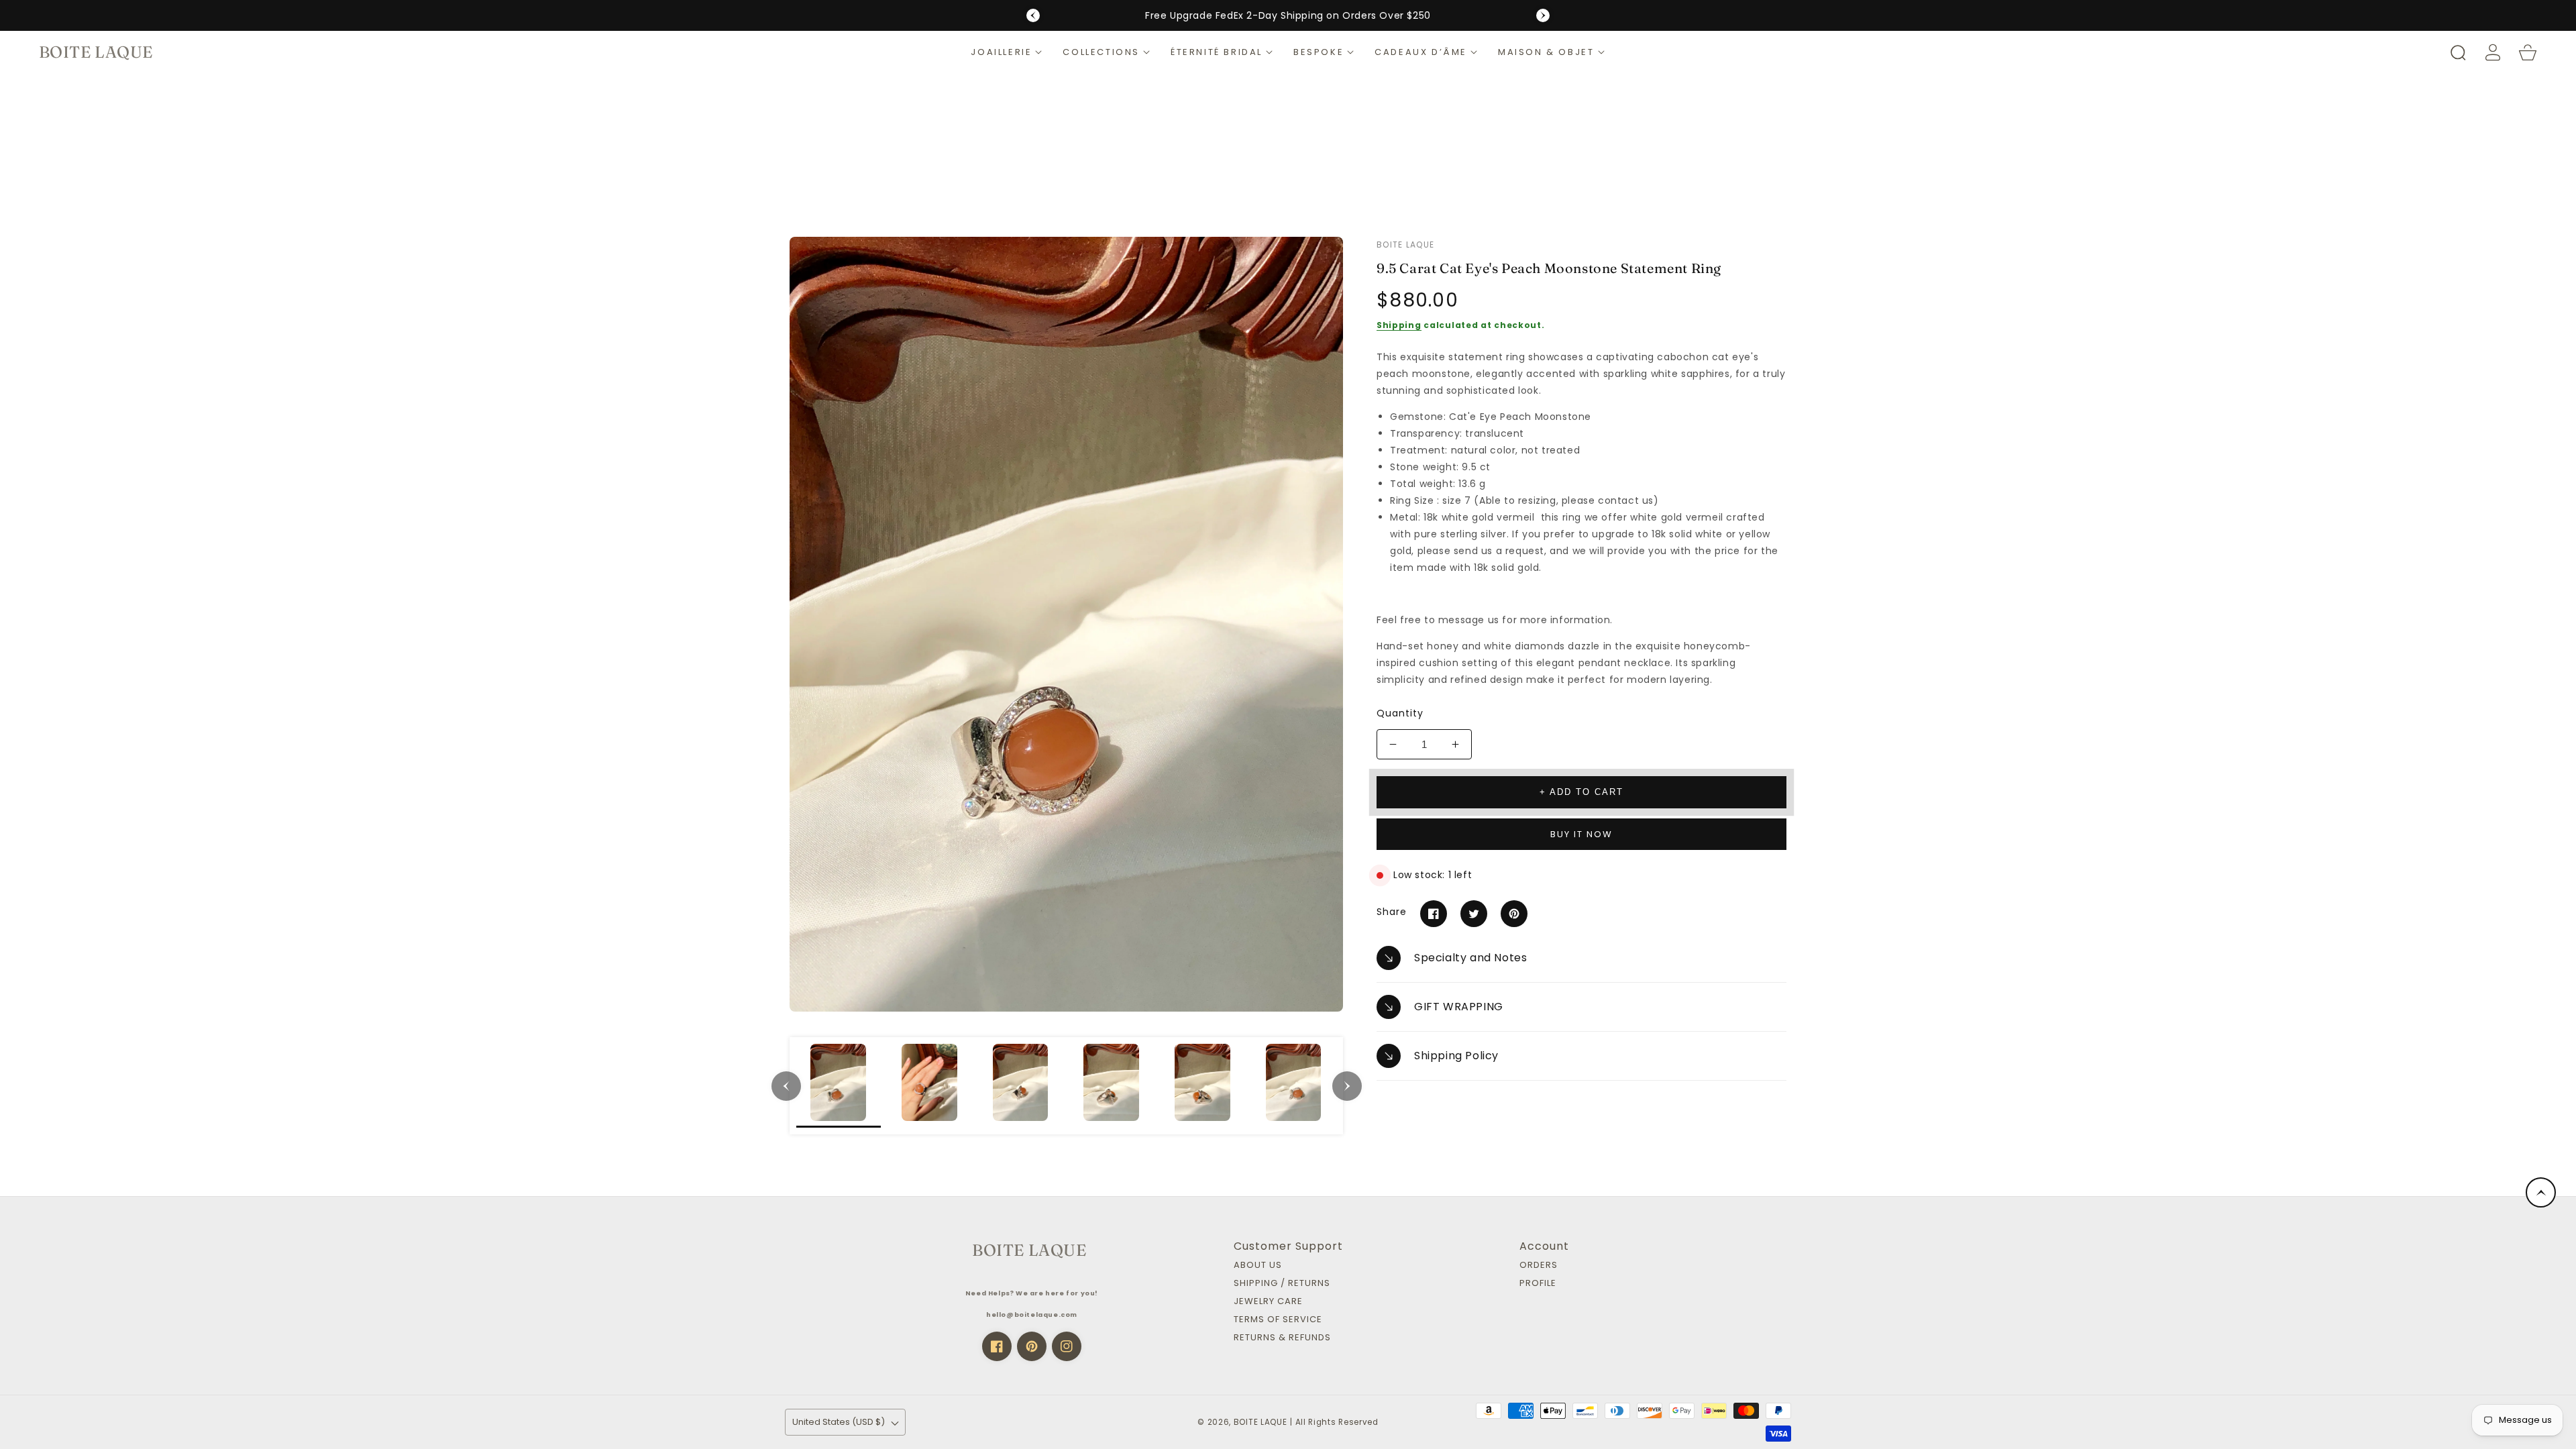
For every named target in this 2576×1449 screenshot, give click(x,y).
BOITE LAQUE (1260, 1422)
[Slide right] (1347, 1086)
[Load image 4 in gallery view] (1112, 1086)
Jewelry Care (1268, 1302)
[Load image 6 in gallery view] (1293, 1086)
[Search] (2458, 52)
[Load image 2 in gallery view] (930, 1086)
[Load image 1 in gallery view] (839, 1086)
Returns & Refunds (1282, 1338)
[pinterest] (1032, 1346)
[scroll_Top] (2541, 1192)
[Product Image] (1066, 624)
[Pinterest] (1514, 914)
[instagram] (1067, 1346)
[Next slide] (1543, 15)
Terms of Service (1278, 1320)
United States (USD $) (839, 1422)
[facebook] (997, 1346)
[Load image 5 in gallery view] (1203, 1086)
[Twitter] (1474, 914)
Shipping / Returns (1282, 1284)
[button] (1007, 52)
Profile (1538, 1284)
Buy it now (1581, 834)
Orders (1539, 1266)
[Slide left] (786, 1086)
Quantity (1400, 713)
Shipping (1399, 325)
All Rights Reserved (1337, 1422)
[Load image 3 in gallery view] (1020, 1086)
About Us (1258, 1266)
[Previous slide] (1033, 15)
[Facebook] (1434, 914)
